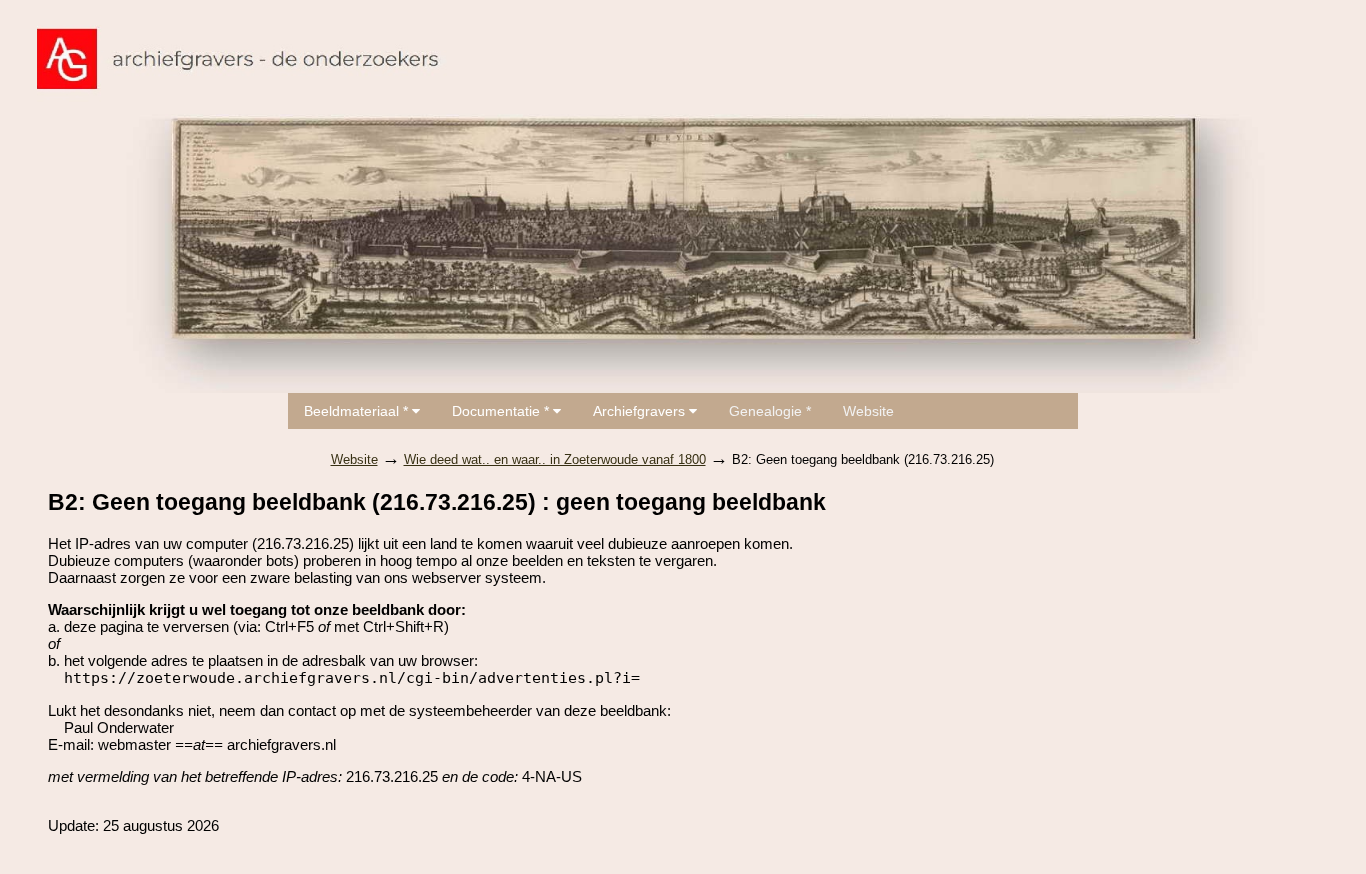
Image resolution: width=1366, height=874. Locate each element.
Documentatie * (502, 411)
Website (868, 411)
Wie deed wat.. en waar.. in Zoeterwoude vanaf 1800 (555, 459)
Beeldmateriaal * (358, 411)
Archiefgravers (641, 411)
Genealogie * (770, 411)
